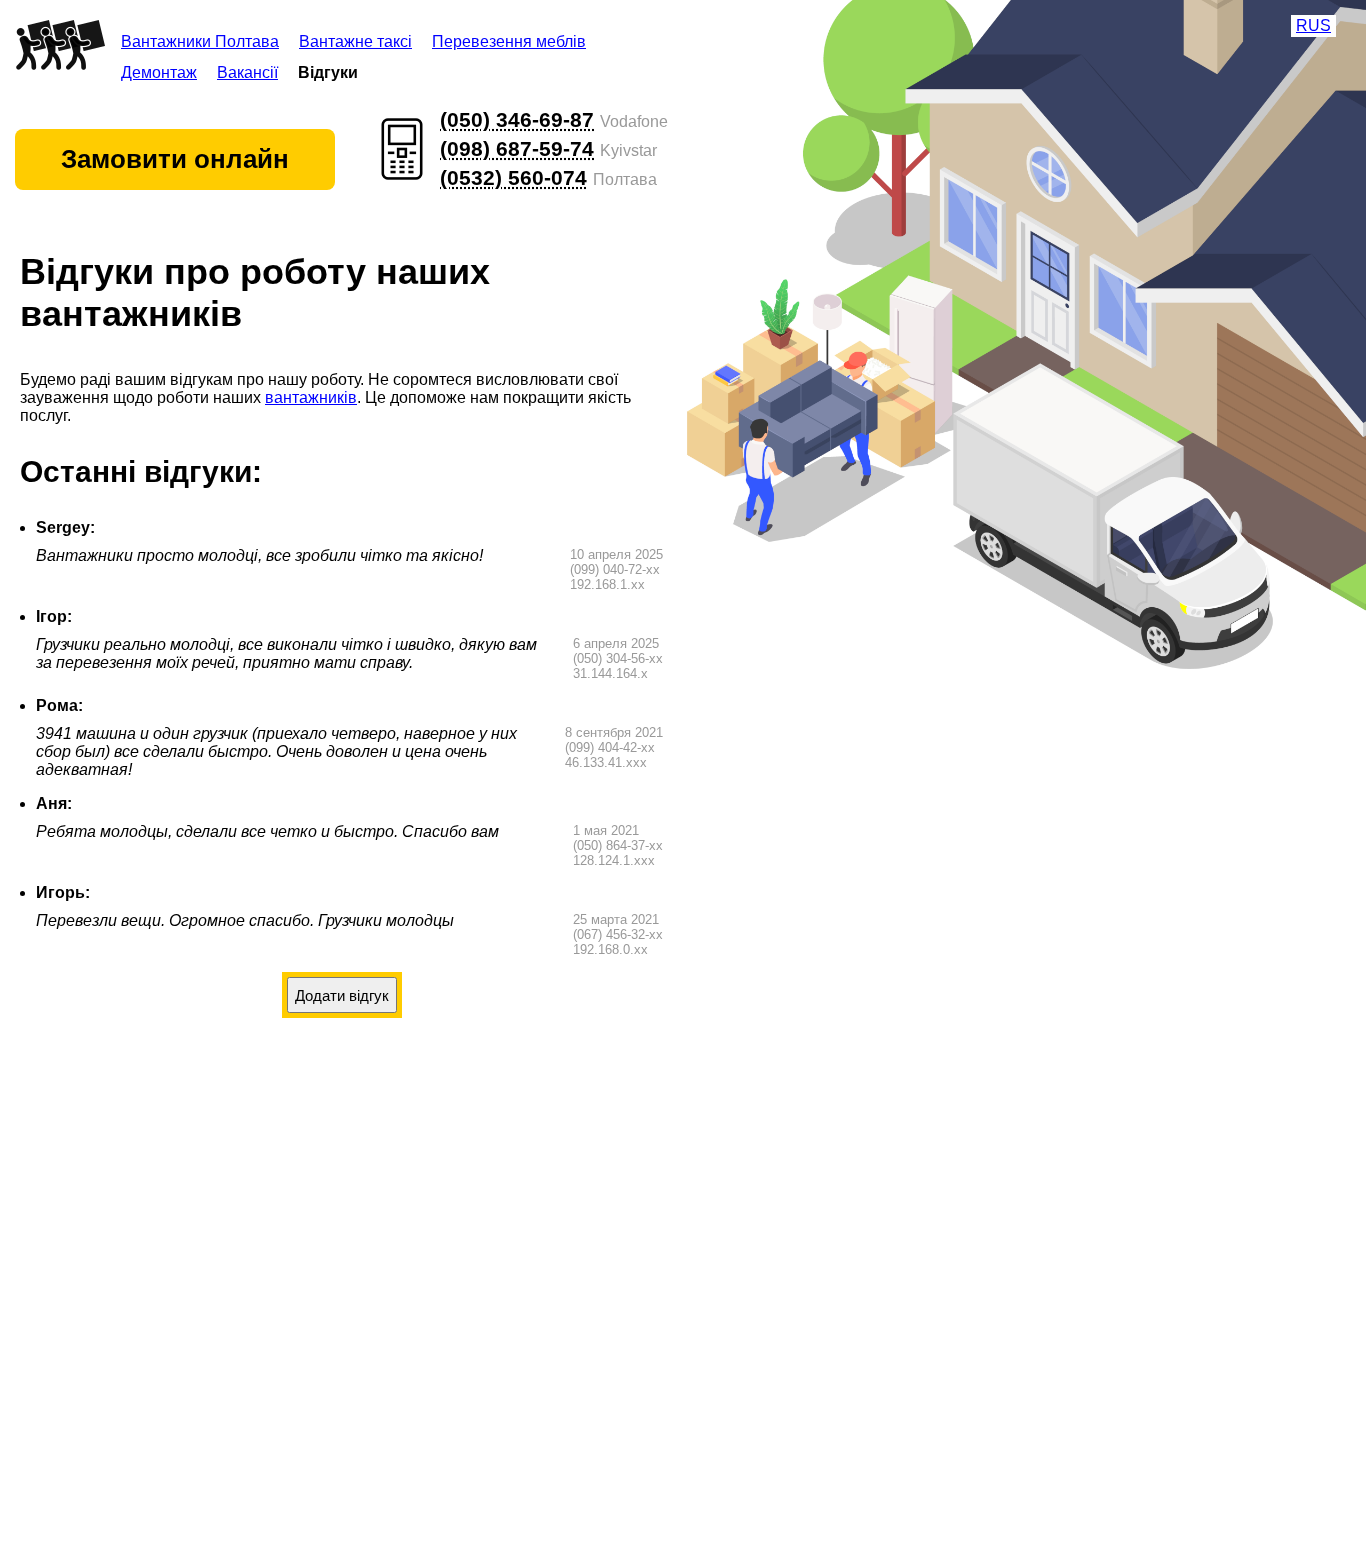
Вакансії (247, 72)
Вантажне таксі (355, 41)
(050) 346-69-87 (517, 119)
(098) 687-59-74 (517, 148)
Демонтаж (159, 72)
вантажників (311, 397)
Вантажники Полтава (200, 41)
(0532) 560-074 (513, 177)
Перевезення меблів (509, 41)
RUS (1313, 25)
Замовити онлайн (175, 159)
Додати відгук (342, 995)
